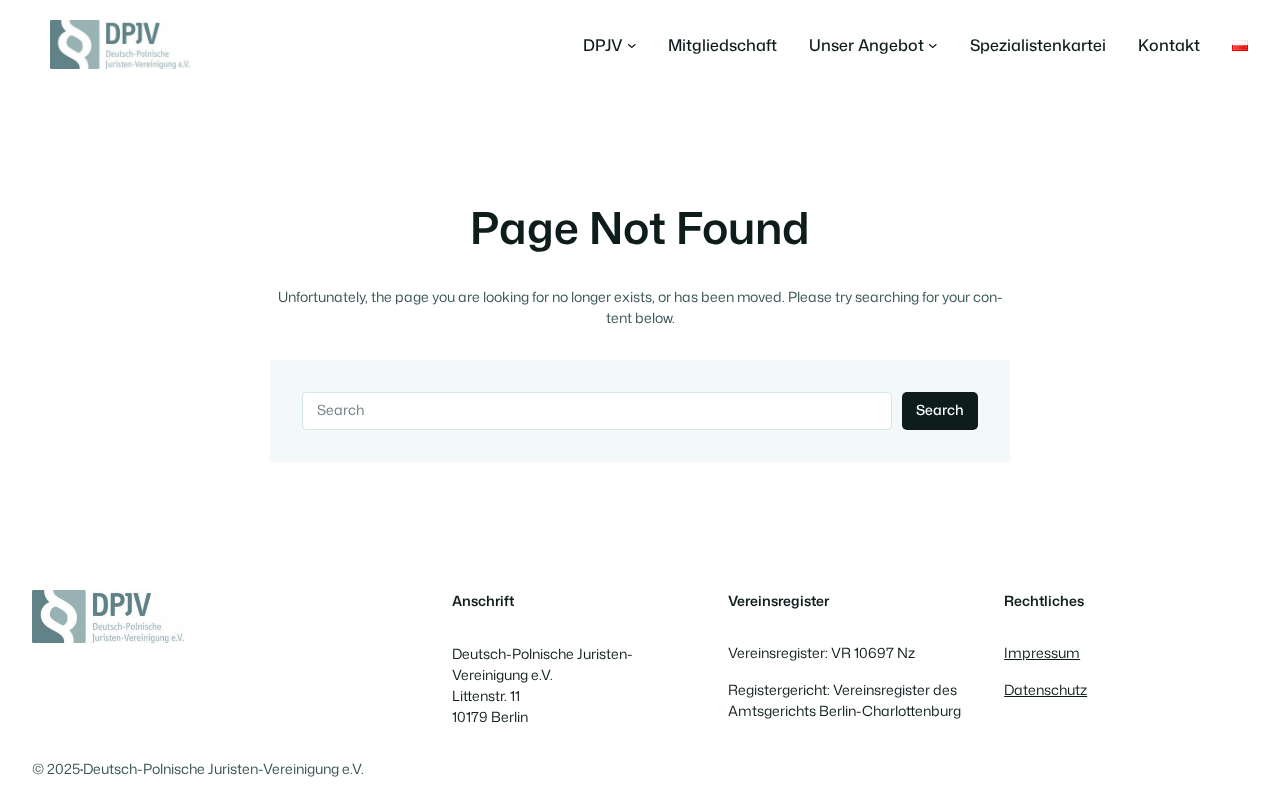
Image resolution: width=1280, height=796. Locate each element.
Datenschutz (1045, 690)
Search (940, 410)
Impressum (1042, 653)
